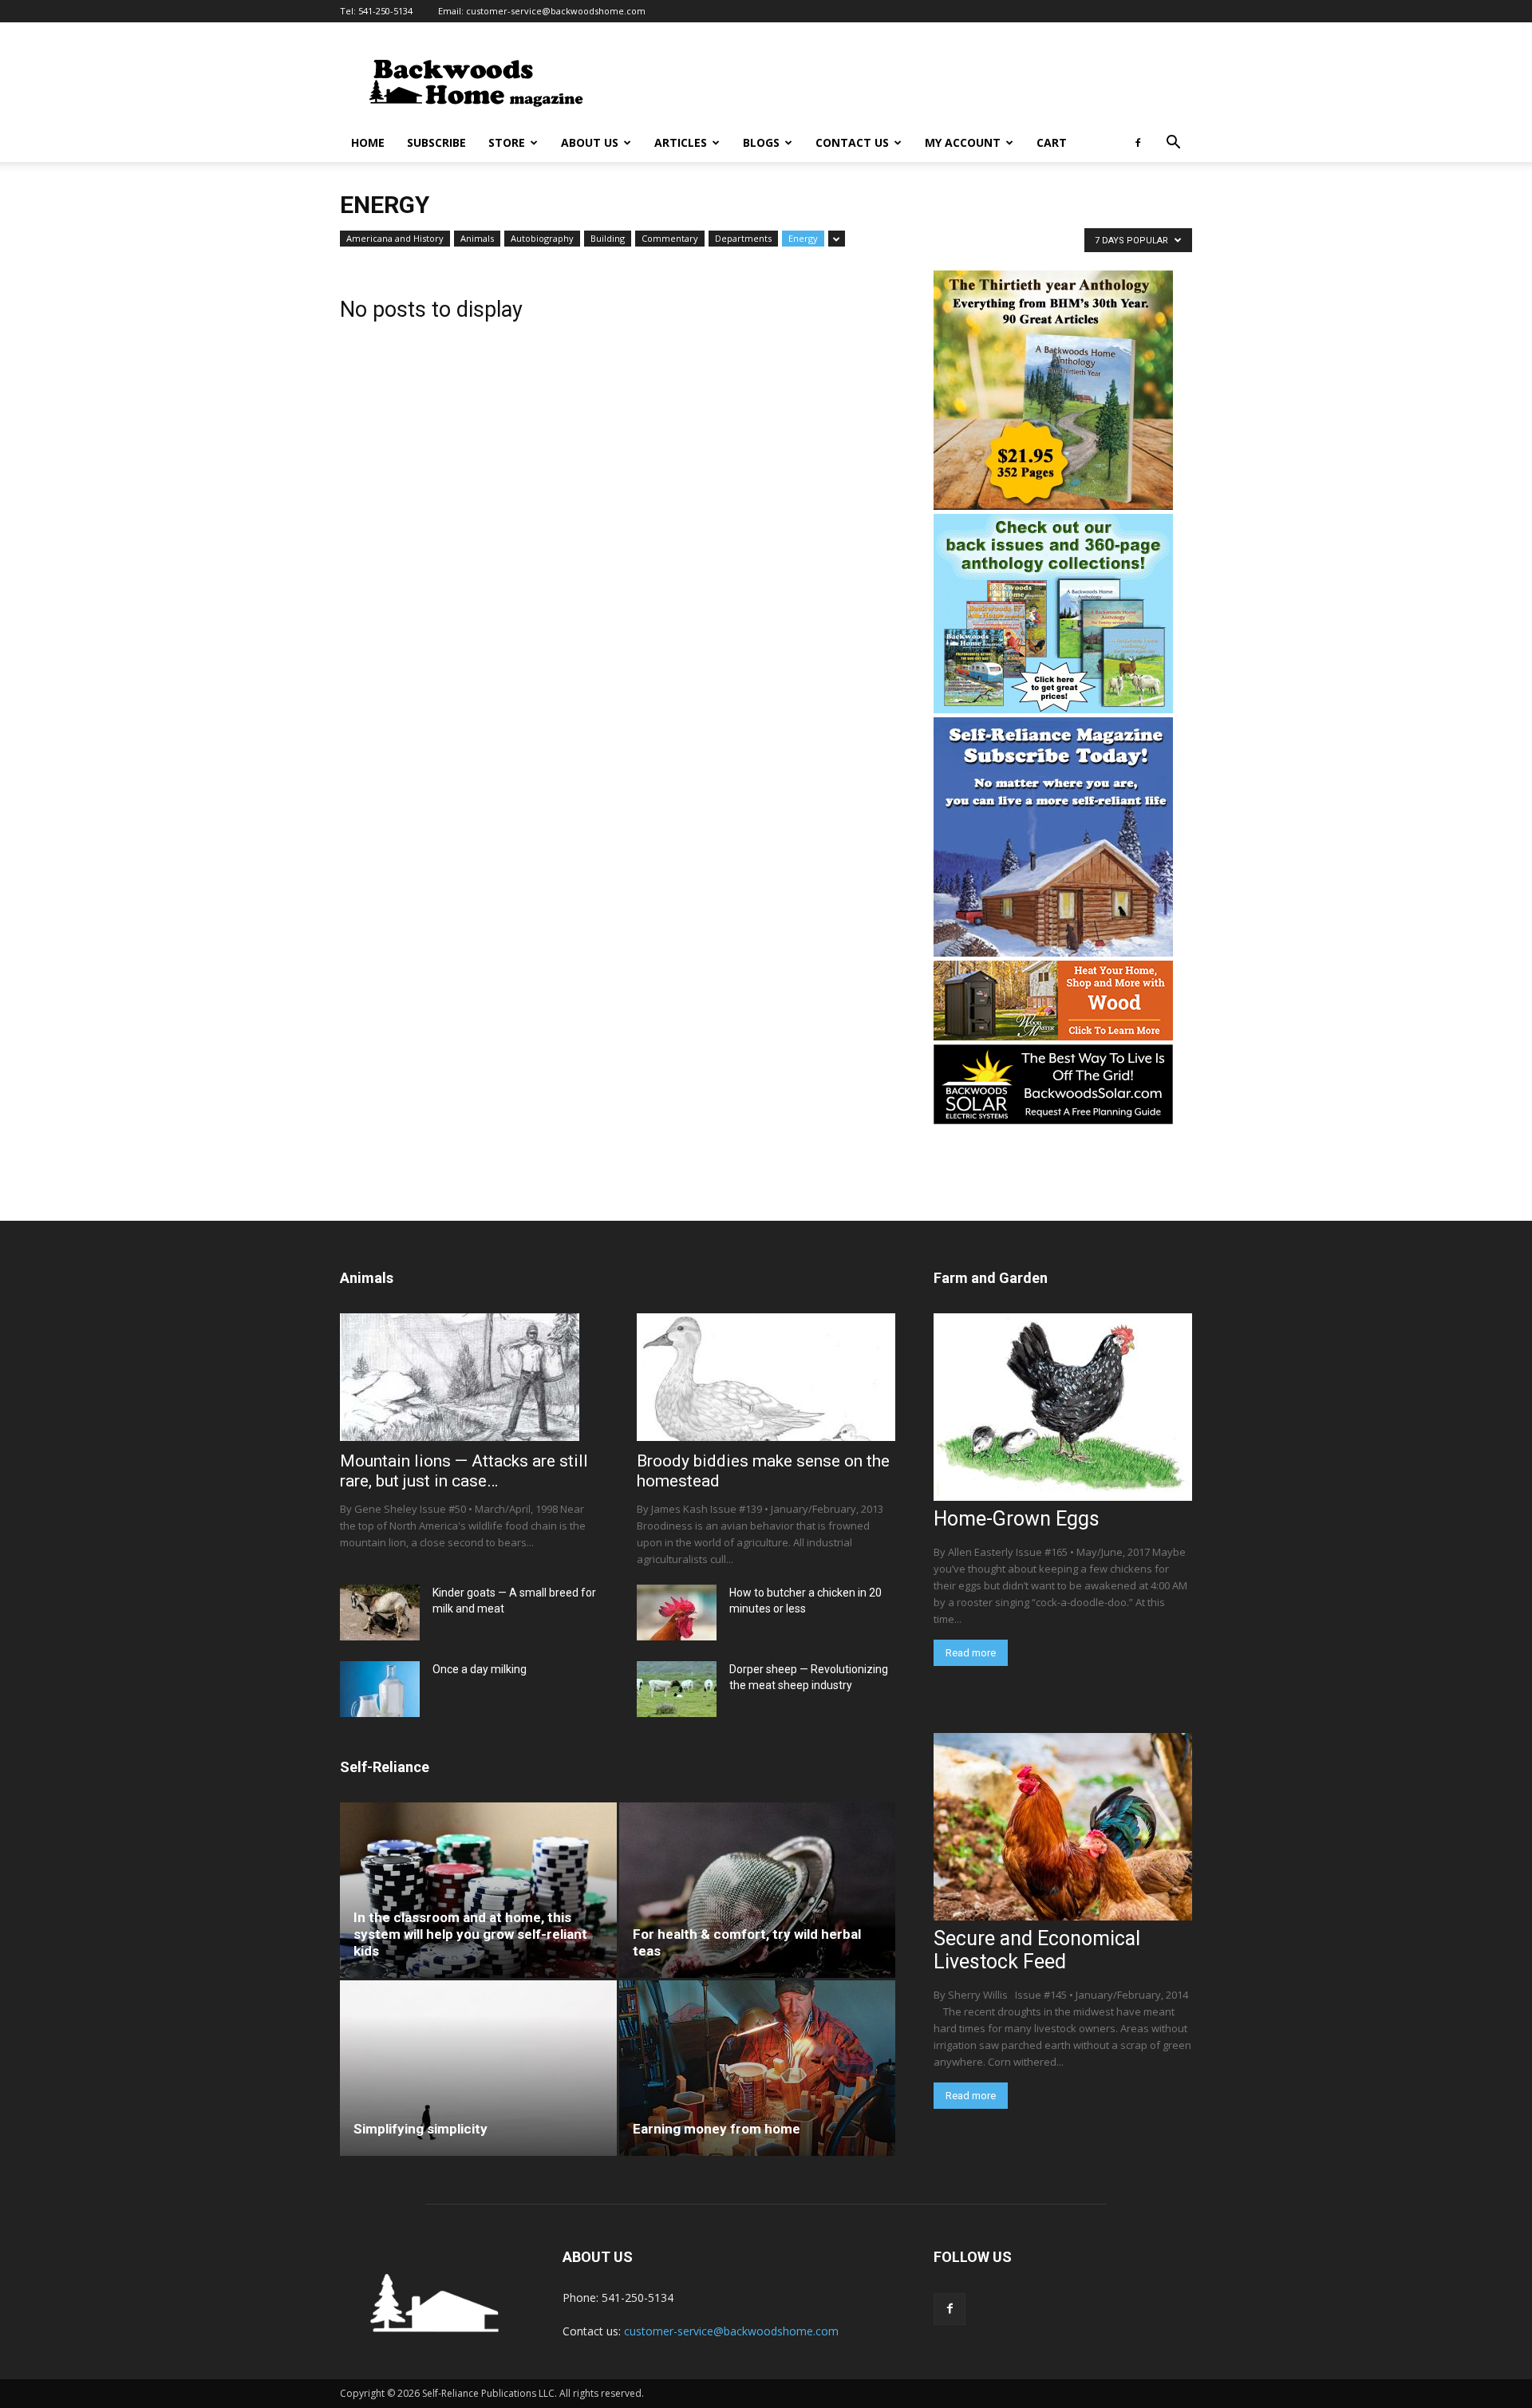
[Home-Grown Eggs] (1063, 1407)
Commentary (670, 238)
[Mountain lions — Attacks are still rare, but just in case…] (469, 1377)
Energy (803, 238)
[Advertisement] (902, 81)
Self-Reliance (385, 1767)
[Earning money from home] (758, 2068)
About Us (590, 142)
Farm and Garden (991, 1278)
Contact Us (852, 142)
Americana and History (395, 238)
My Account (963, 142)
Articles (681, 142)
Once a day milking (480, 1669)
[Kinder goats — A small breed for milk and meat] (380, 1613)
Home (368, 142)
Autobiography (542, 238)
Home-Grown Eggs (1017, 1519)
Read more (971, 1653)
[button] (1173, 144)
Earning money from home (717, 2129)
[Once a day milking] (380, 1689)
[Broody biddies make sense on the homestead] (766, 1377)
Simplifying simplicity (421, 2129)
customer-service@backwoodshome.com (556, 11)
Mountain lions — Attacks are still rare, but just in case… (464, 1471)
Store (507, 142)
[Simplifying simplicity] (478, 2068)
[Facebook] (1138, 143)
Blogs (761, 142)
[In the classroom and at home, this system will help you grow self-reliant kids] (478, 1890)
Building (608, 238)
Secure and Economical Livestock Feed (1037, 1950)
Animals (477, 238)
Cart (1052, 142)
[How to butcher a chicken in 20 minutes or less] (677, 1613)
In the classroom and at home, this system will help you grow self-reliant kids (470, 1934)
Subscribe (436, 142)
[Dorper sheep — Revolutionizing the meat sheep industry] (677, 1689)
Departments (743, 238)
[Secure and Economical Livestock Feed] (1063, 1827)
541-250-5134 (385, 11)
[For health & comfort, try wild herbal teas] (758, 1890)
